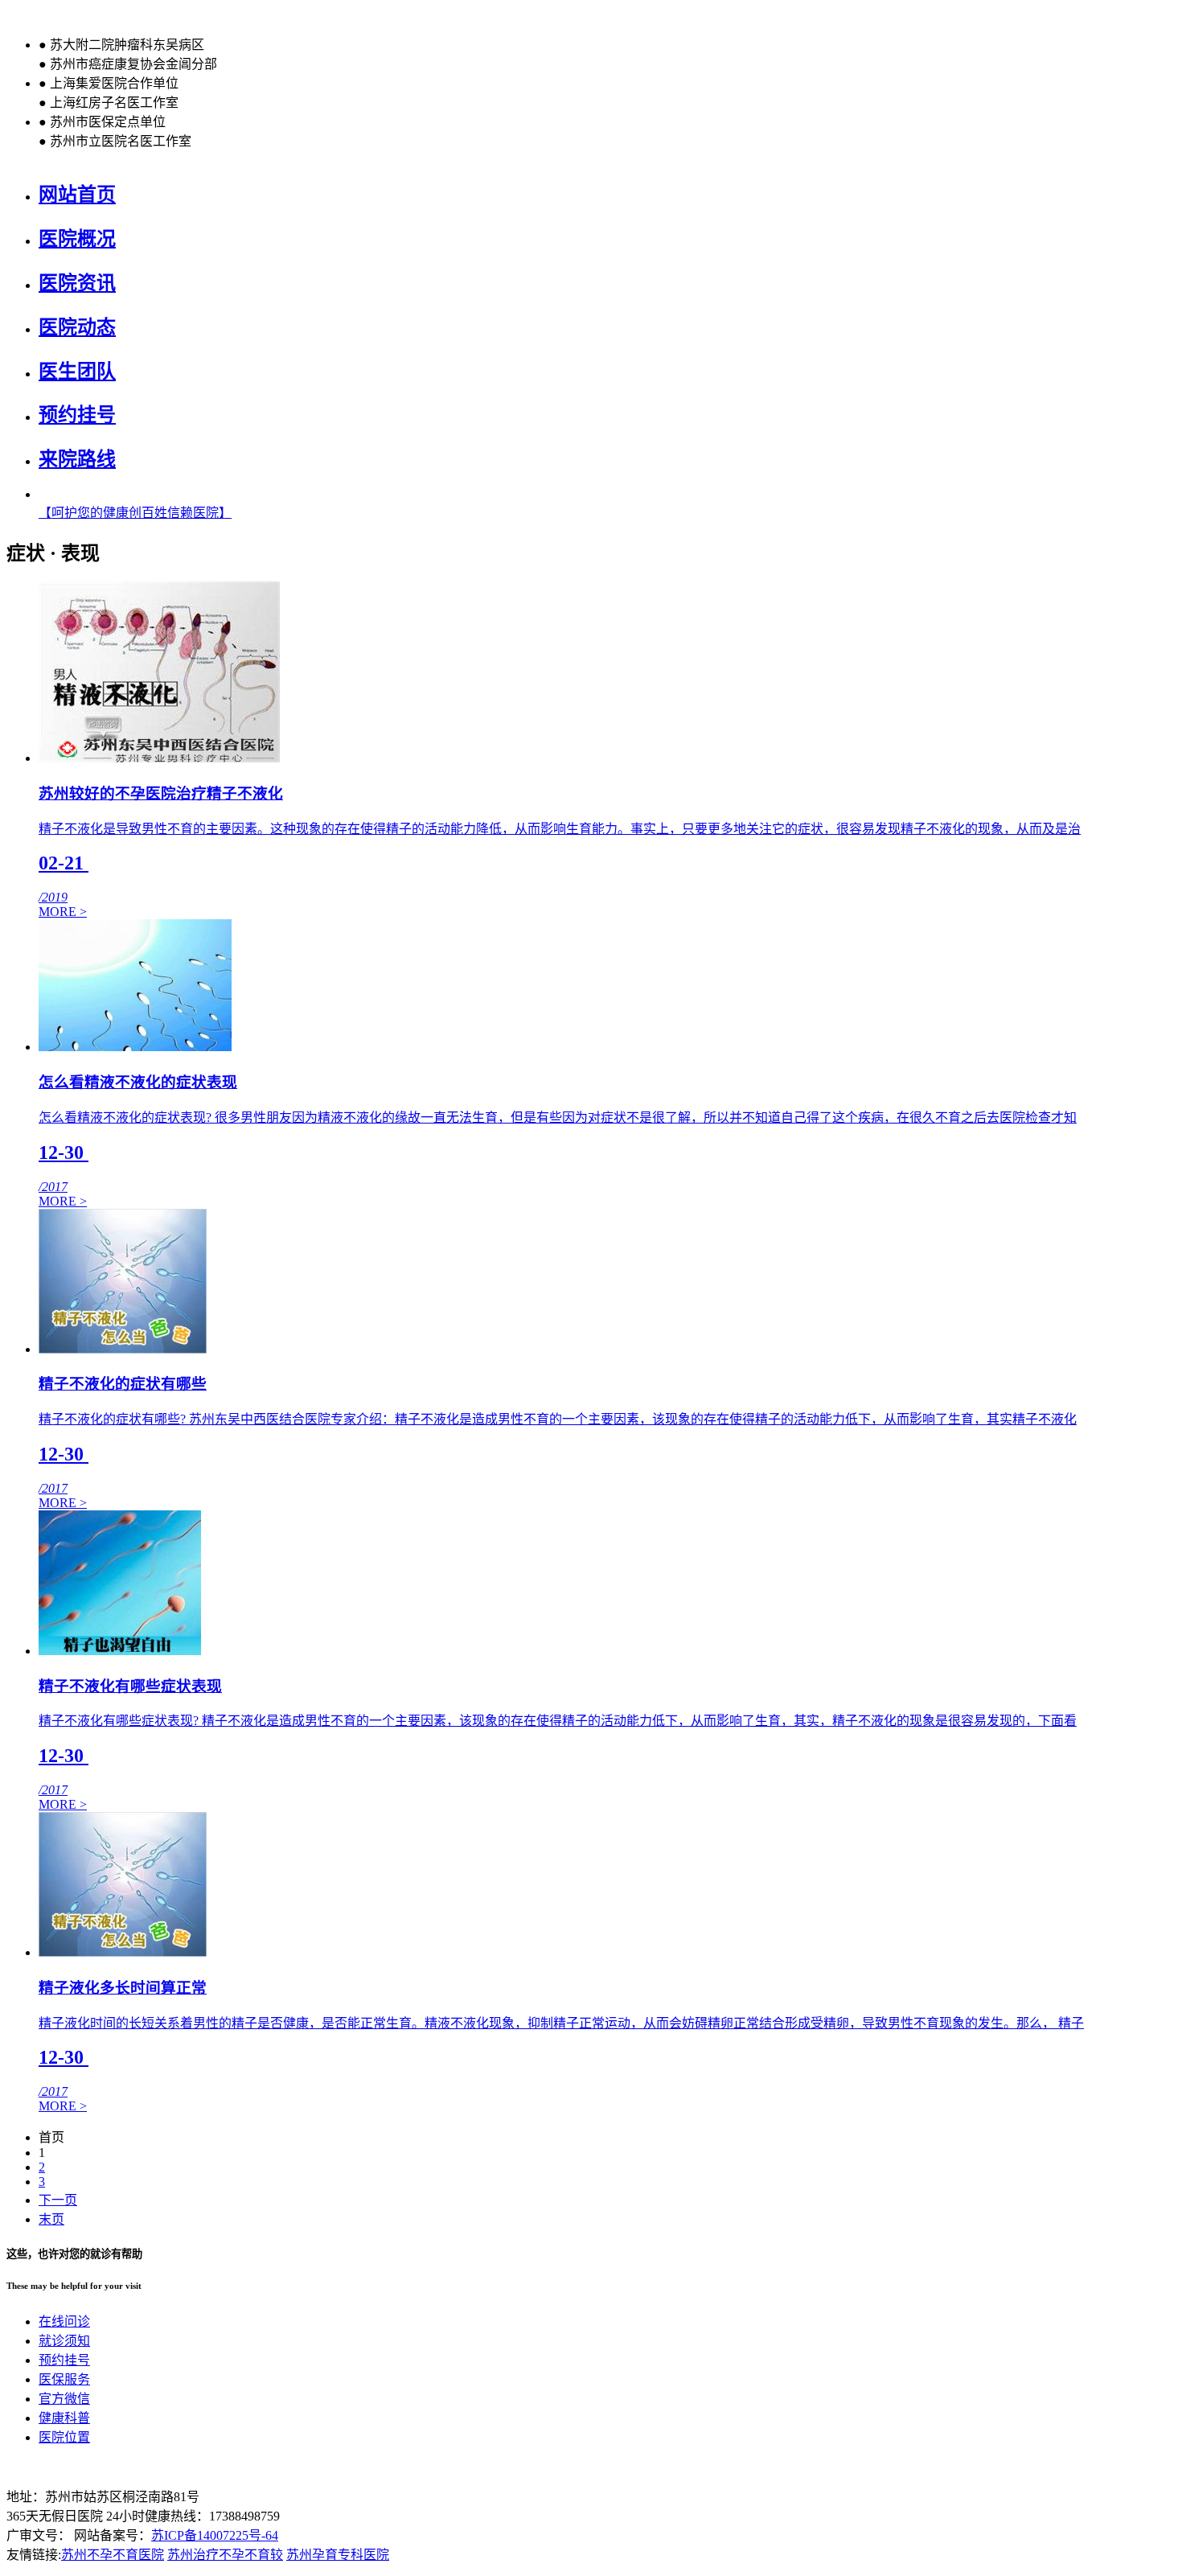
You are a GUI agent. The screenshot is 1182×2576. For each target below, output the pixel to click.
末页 (51, 2219)
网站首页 (77, 195)
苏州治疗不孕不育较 (225, 2555)
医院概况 (77, 239)
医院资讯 (77, 283)
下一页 (58, 2200)
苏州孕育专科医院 (338, 2555)
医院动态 (77, 327)
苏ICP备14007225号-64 (215, 2535)
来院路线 (77, 459)
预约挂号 (77, 415)
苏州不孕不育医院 (113, 2555)
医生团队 (77, 372)
